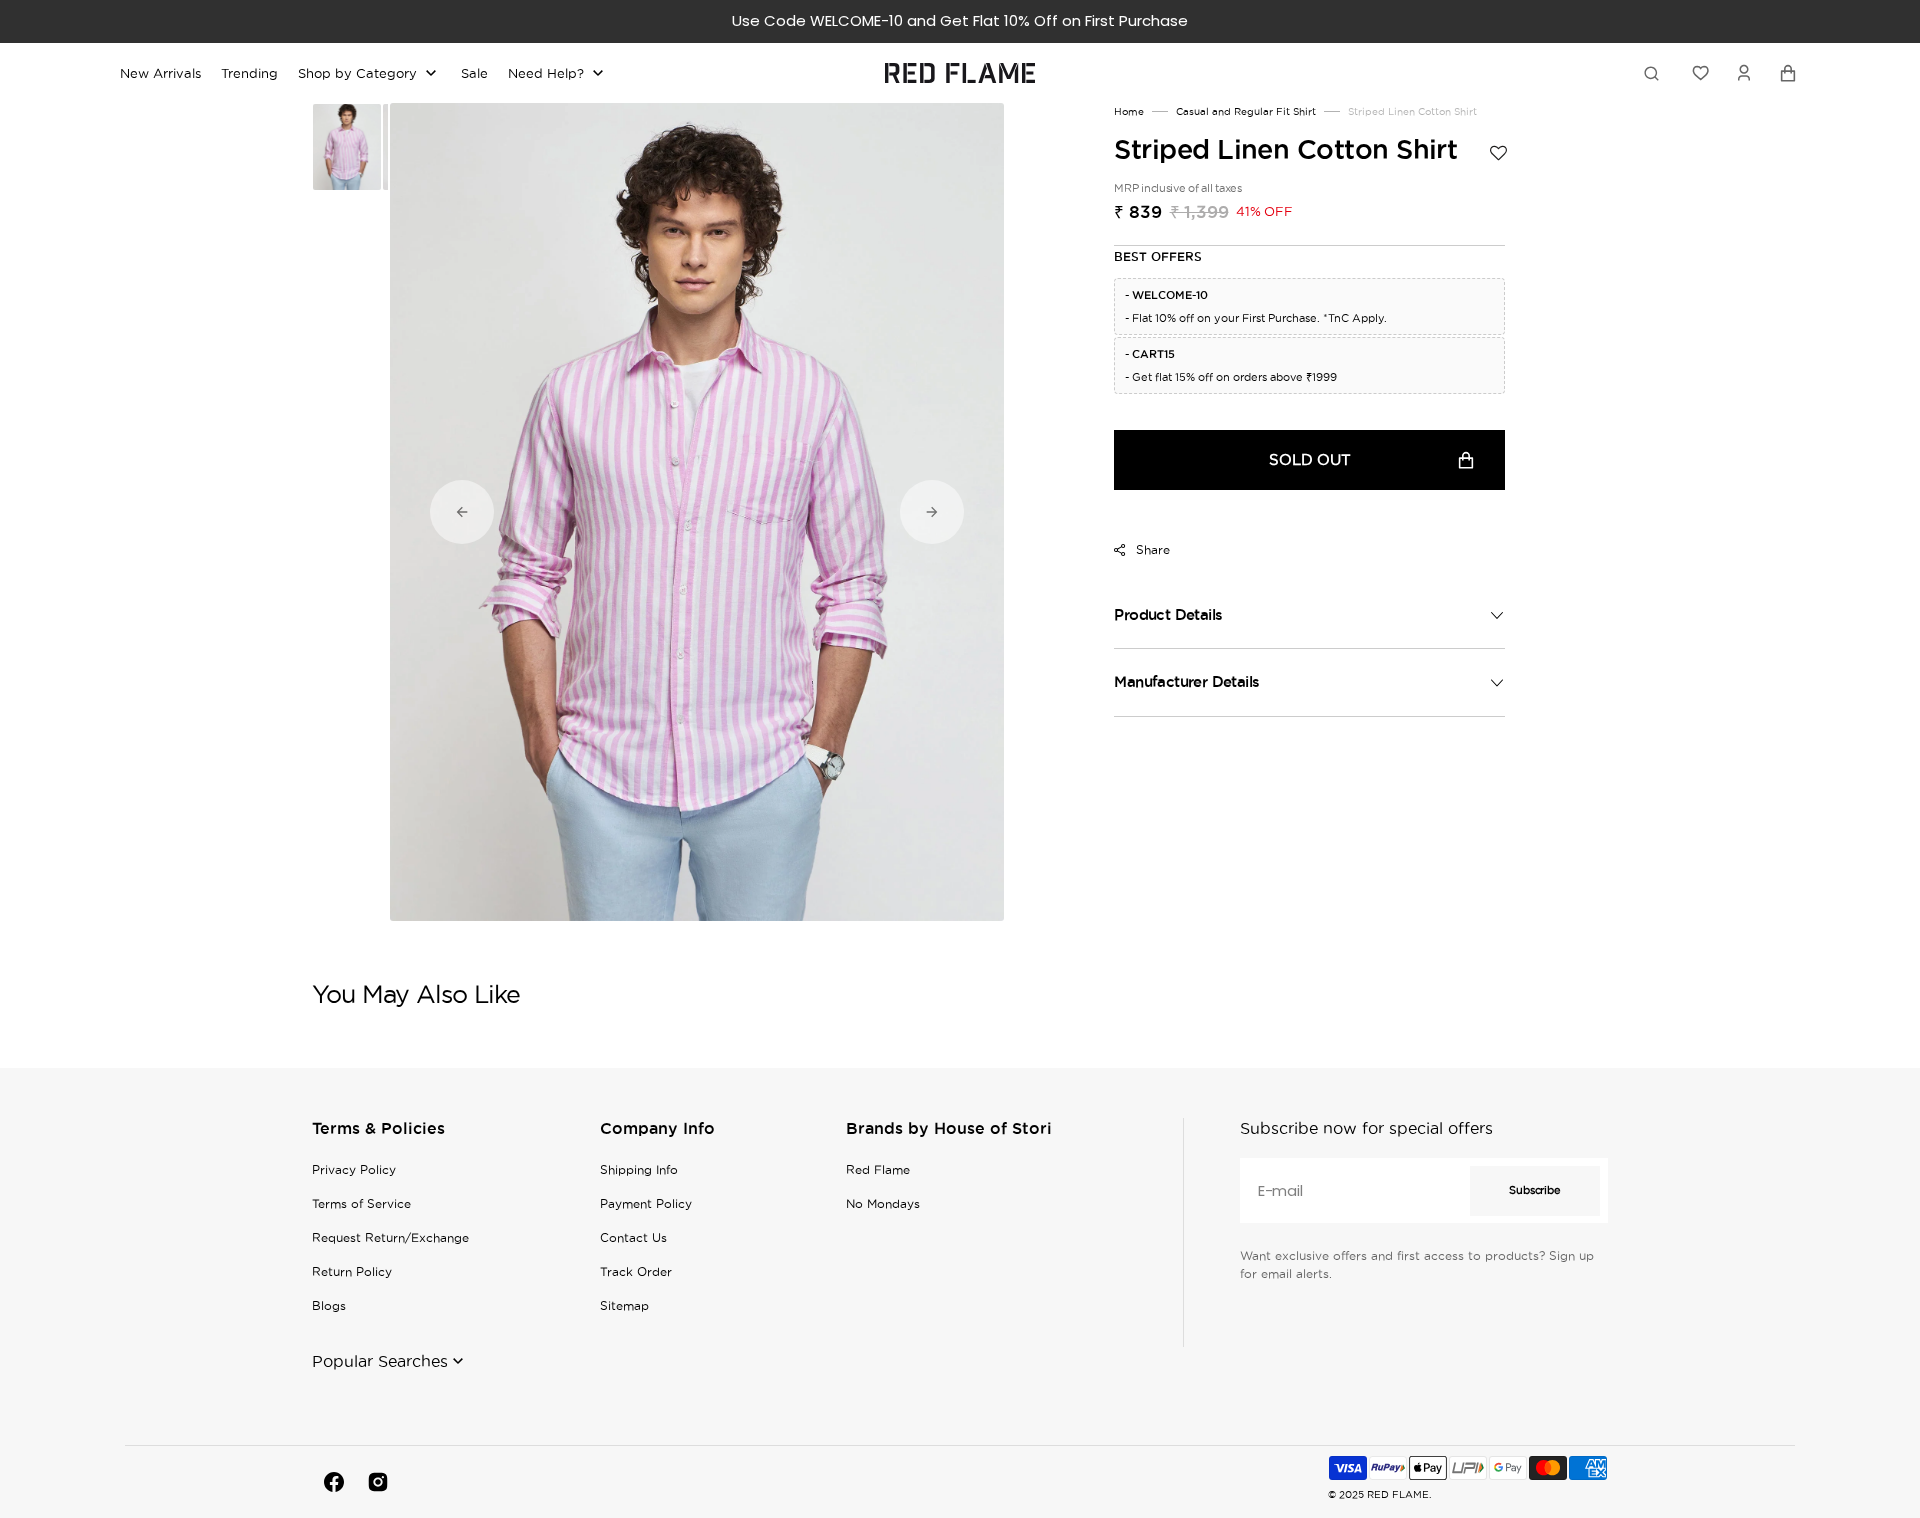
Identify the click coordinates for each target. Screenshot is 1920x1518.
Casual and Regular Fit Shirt (1246, 111)
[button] (1744, 73)
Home (1129, 111)
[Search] (1655, 73)
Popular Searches (380, 1361)
